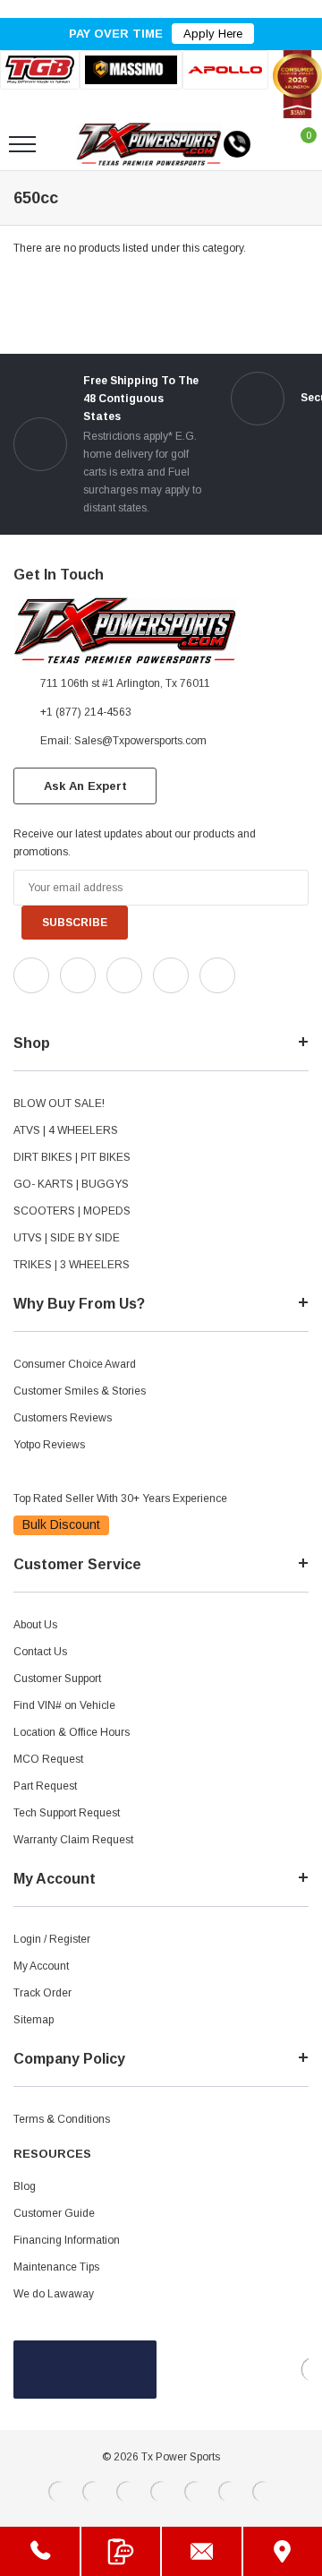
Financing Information (67, 2240)
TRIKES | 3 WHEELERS (72, 1265)
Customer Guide (54, 2213)
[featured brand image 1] (131, 70)
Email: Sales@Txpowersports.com (123, 741)
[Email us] (202, 2551)
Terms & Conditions (62, 2119)
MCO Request (48, 1759)
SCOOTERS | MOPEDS (72, 1211)
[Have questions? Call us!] (40, 2551)
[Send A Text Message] (121, 2551)
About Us (35, 1625)
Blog (25, 2186)
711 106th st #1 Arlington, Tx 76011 (125, 683)
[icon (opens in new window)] (31, 975)
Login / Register (52, 1939)
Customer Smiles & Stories (80, 1391)
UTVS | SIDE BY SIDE (67, 1238)
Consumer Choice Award (75, 1364)
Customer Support (57, 1679)
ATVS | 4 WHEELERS (66, 1130)
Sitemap (34, 2020)
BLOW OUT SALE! (59, 1103)
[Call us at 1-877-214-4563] (237, 144)
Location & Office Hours (72, 1732)
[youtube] (63, 1009)
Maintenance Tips (56, 2267)
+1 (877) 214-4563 (86, 712)
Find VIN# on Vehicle (64, 1705)
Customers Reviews (63, 1418)
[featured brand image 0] (40, 69)
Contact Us (40, 1652)
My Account (41, 1966)
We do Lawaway (54, 2294)
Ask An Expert (85, 786)
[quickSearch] (64, 144)
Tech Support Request (67, 1813)
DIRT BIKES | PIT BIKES (72, 1157)
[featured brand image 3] (225, 69)
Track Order (42, 1993)
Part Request (45, 1786)
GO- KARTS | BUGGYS (71, 1184)
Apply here (213, 34)
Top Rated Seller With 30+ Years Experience (120, 1498)
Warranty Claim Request (73, 1840)
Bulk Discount (61, 1524)
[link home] (149, 144)
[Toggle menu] (22, 144)
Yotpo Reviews (49, 1445)
